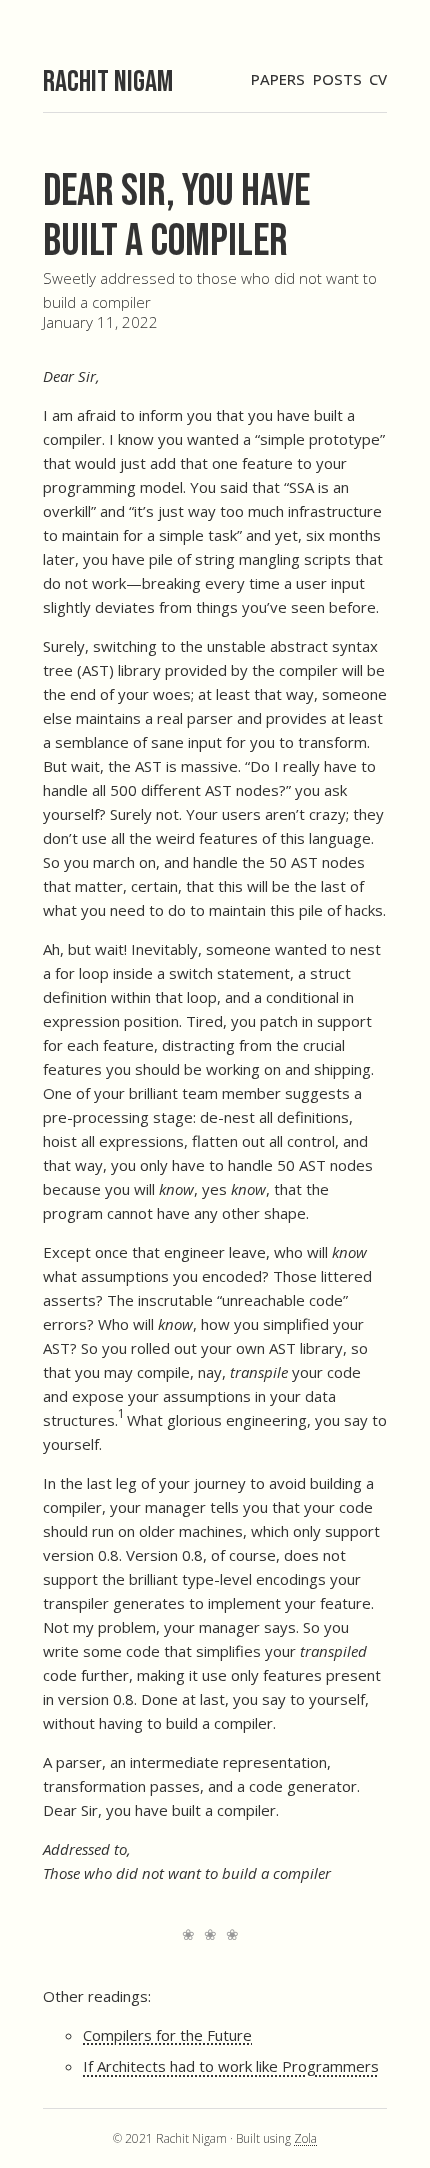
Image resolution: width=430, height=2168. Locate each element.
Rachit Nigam (108, 82)
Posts (337, 79)
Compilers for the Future (167, 2035)
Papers (278, 79)
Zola (305, 2138)
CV (378, 79)
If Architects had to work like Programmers (231, 2066)
